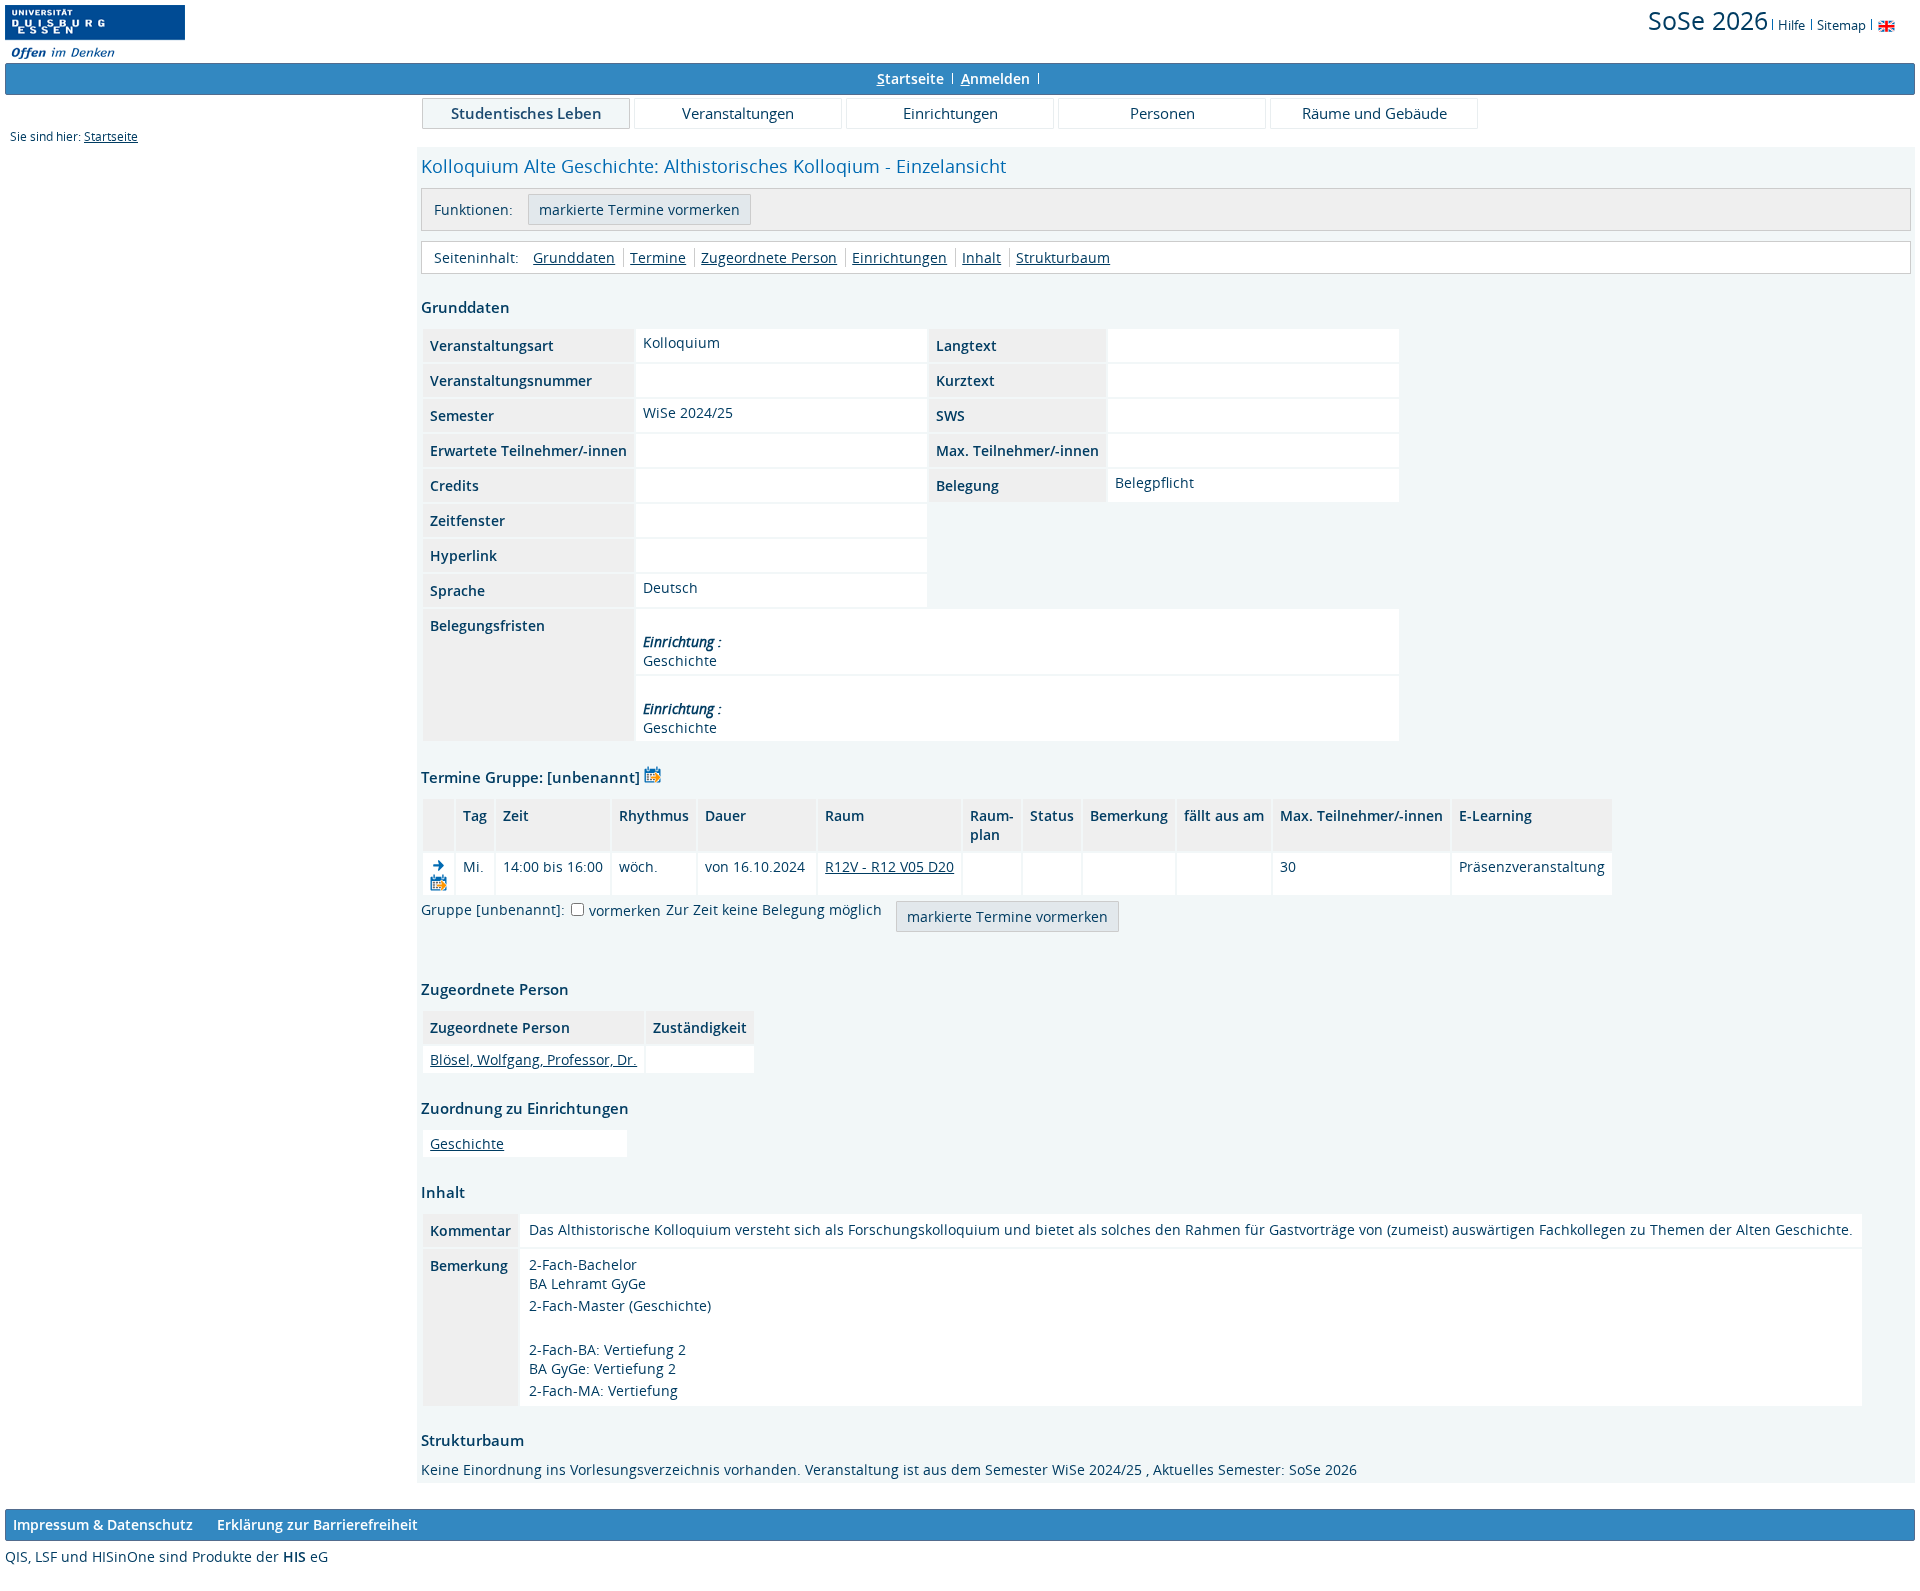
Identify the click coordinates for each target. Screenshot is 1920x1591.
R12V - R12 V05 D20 (889, 866)
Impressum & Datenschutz (103, 1524)
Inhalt (981, 257)
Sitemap (1841, 25)
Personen (1162, 113)
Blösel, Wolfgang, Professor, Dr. (533, 1059)
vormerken (625, 910)
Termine (658, 257)
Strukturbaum (1063, 257)
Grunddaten (574, 257)
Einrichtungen (950, 113)
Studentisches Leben (526, 113)
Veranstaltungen (738, 113)
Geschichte (467, 1143)
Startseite (111, 136)
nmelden (995, 78)
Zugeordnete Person (769, 257)
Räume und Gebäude (1374, 113)
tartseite (910, 78)
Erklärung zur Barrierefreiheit (317, 1524)
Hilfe (1791, 25)
